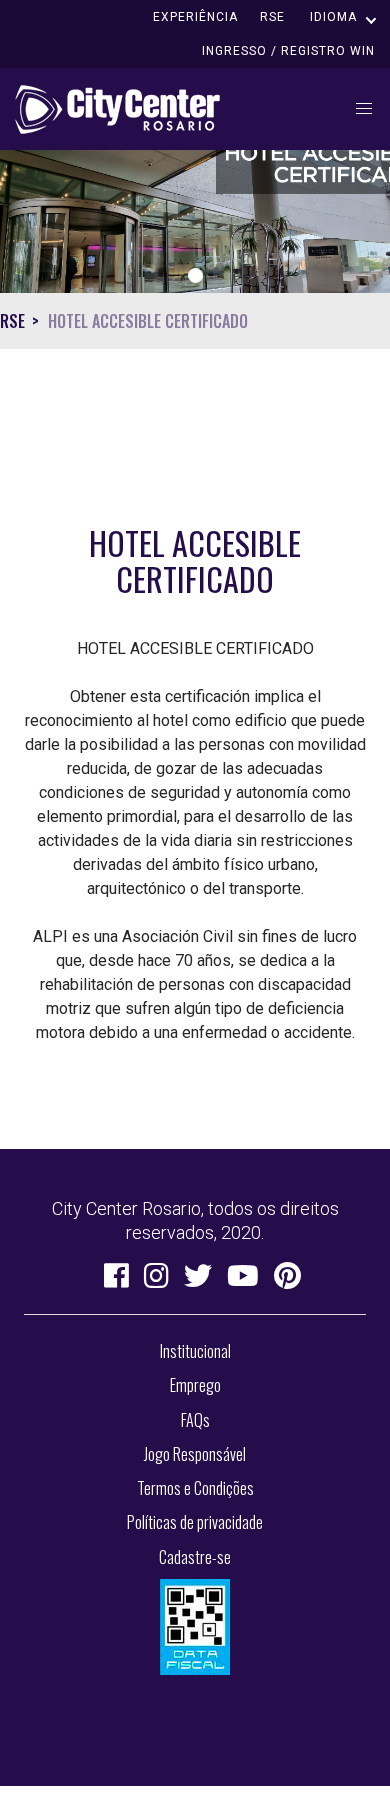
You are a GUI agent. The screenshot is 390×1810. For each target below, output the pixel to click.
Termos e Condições (195, 1488)
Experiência (195, 17)
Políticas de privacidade (195, 1522)
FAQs (195, 1420)
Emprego (195, 1385)
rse (12, 321)
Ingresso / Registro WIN (288, 51)
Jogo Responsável (195, 1454)
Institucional (195, 1351)
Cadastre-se (195, 1557)
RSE (272, 17)
